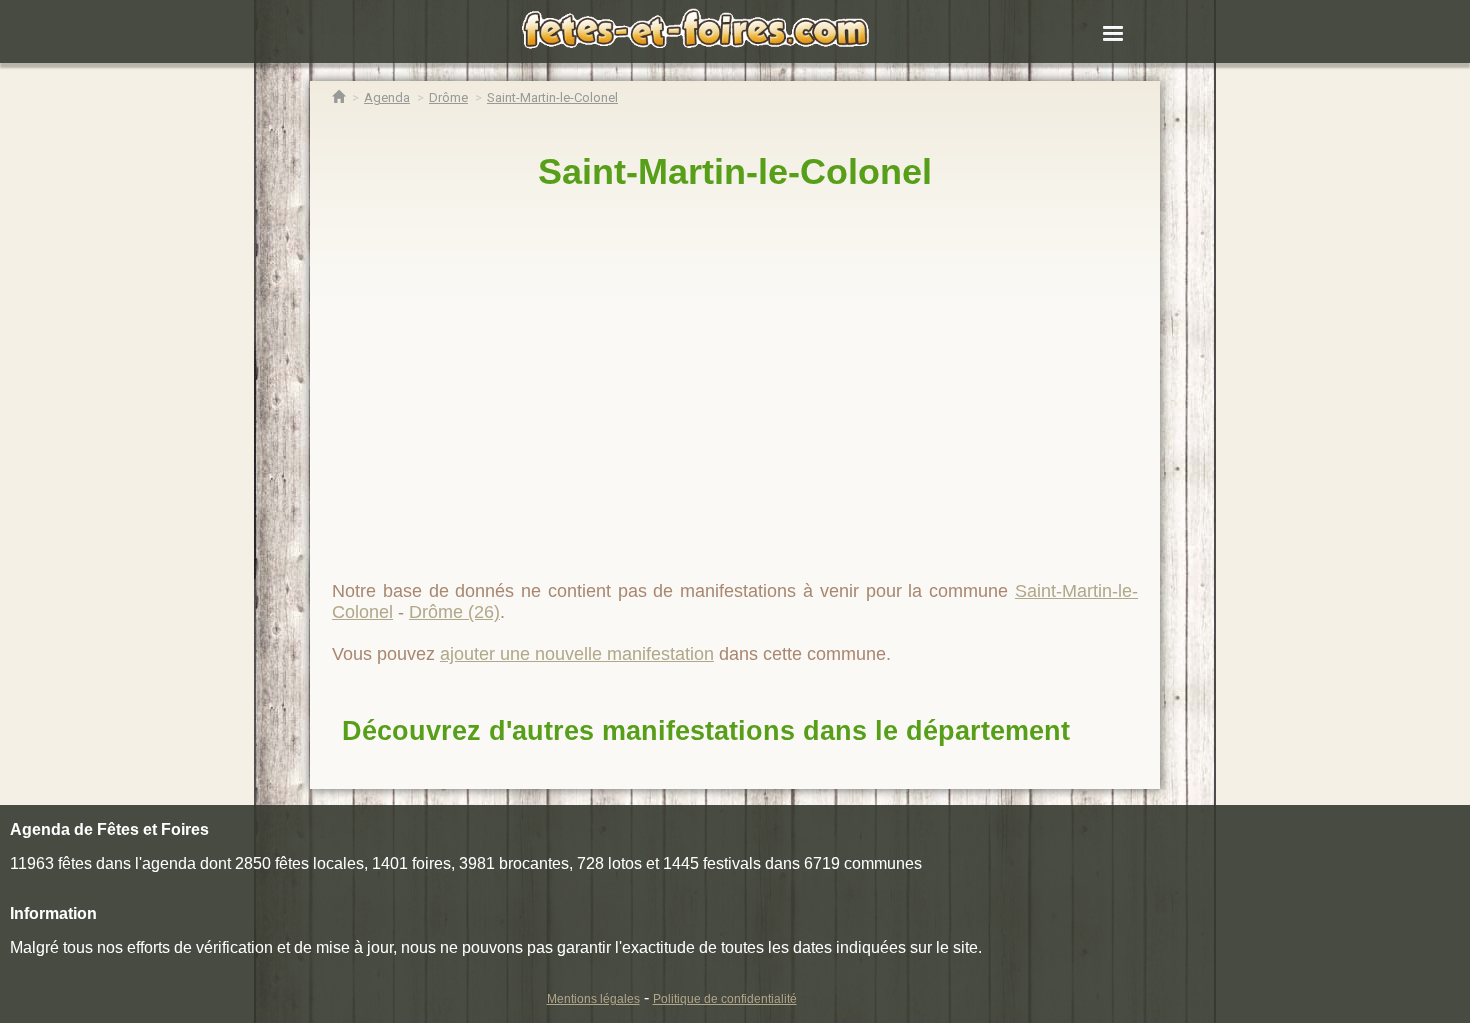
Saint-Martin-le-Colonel (735, 171)
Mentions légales (593, 999)
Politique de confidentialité (725, 999)
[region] (735, 377)
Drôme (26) (454, 612)
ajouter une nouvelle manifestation (577, 654)
